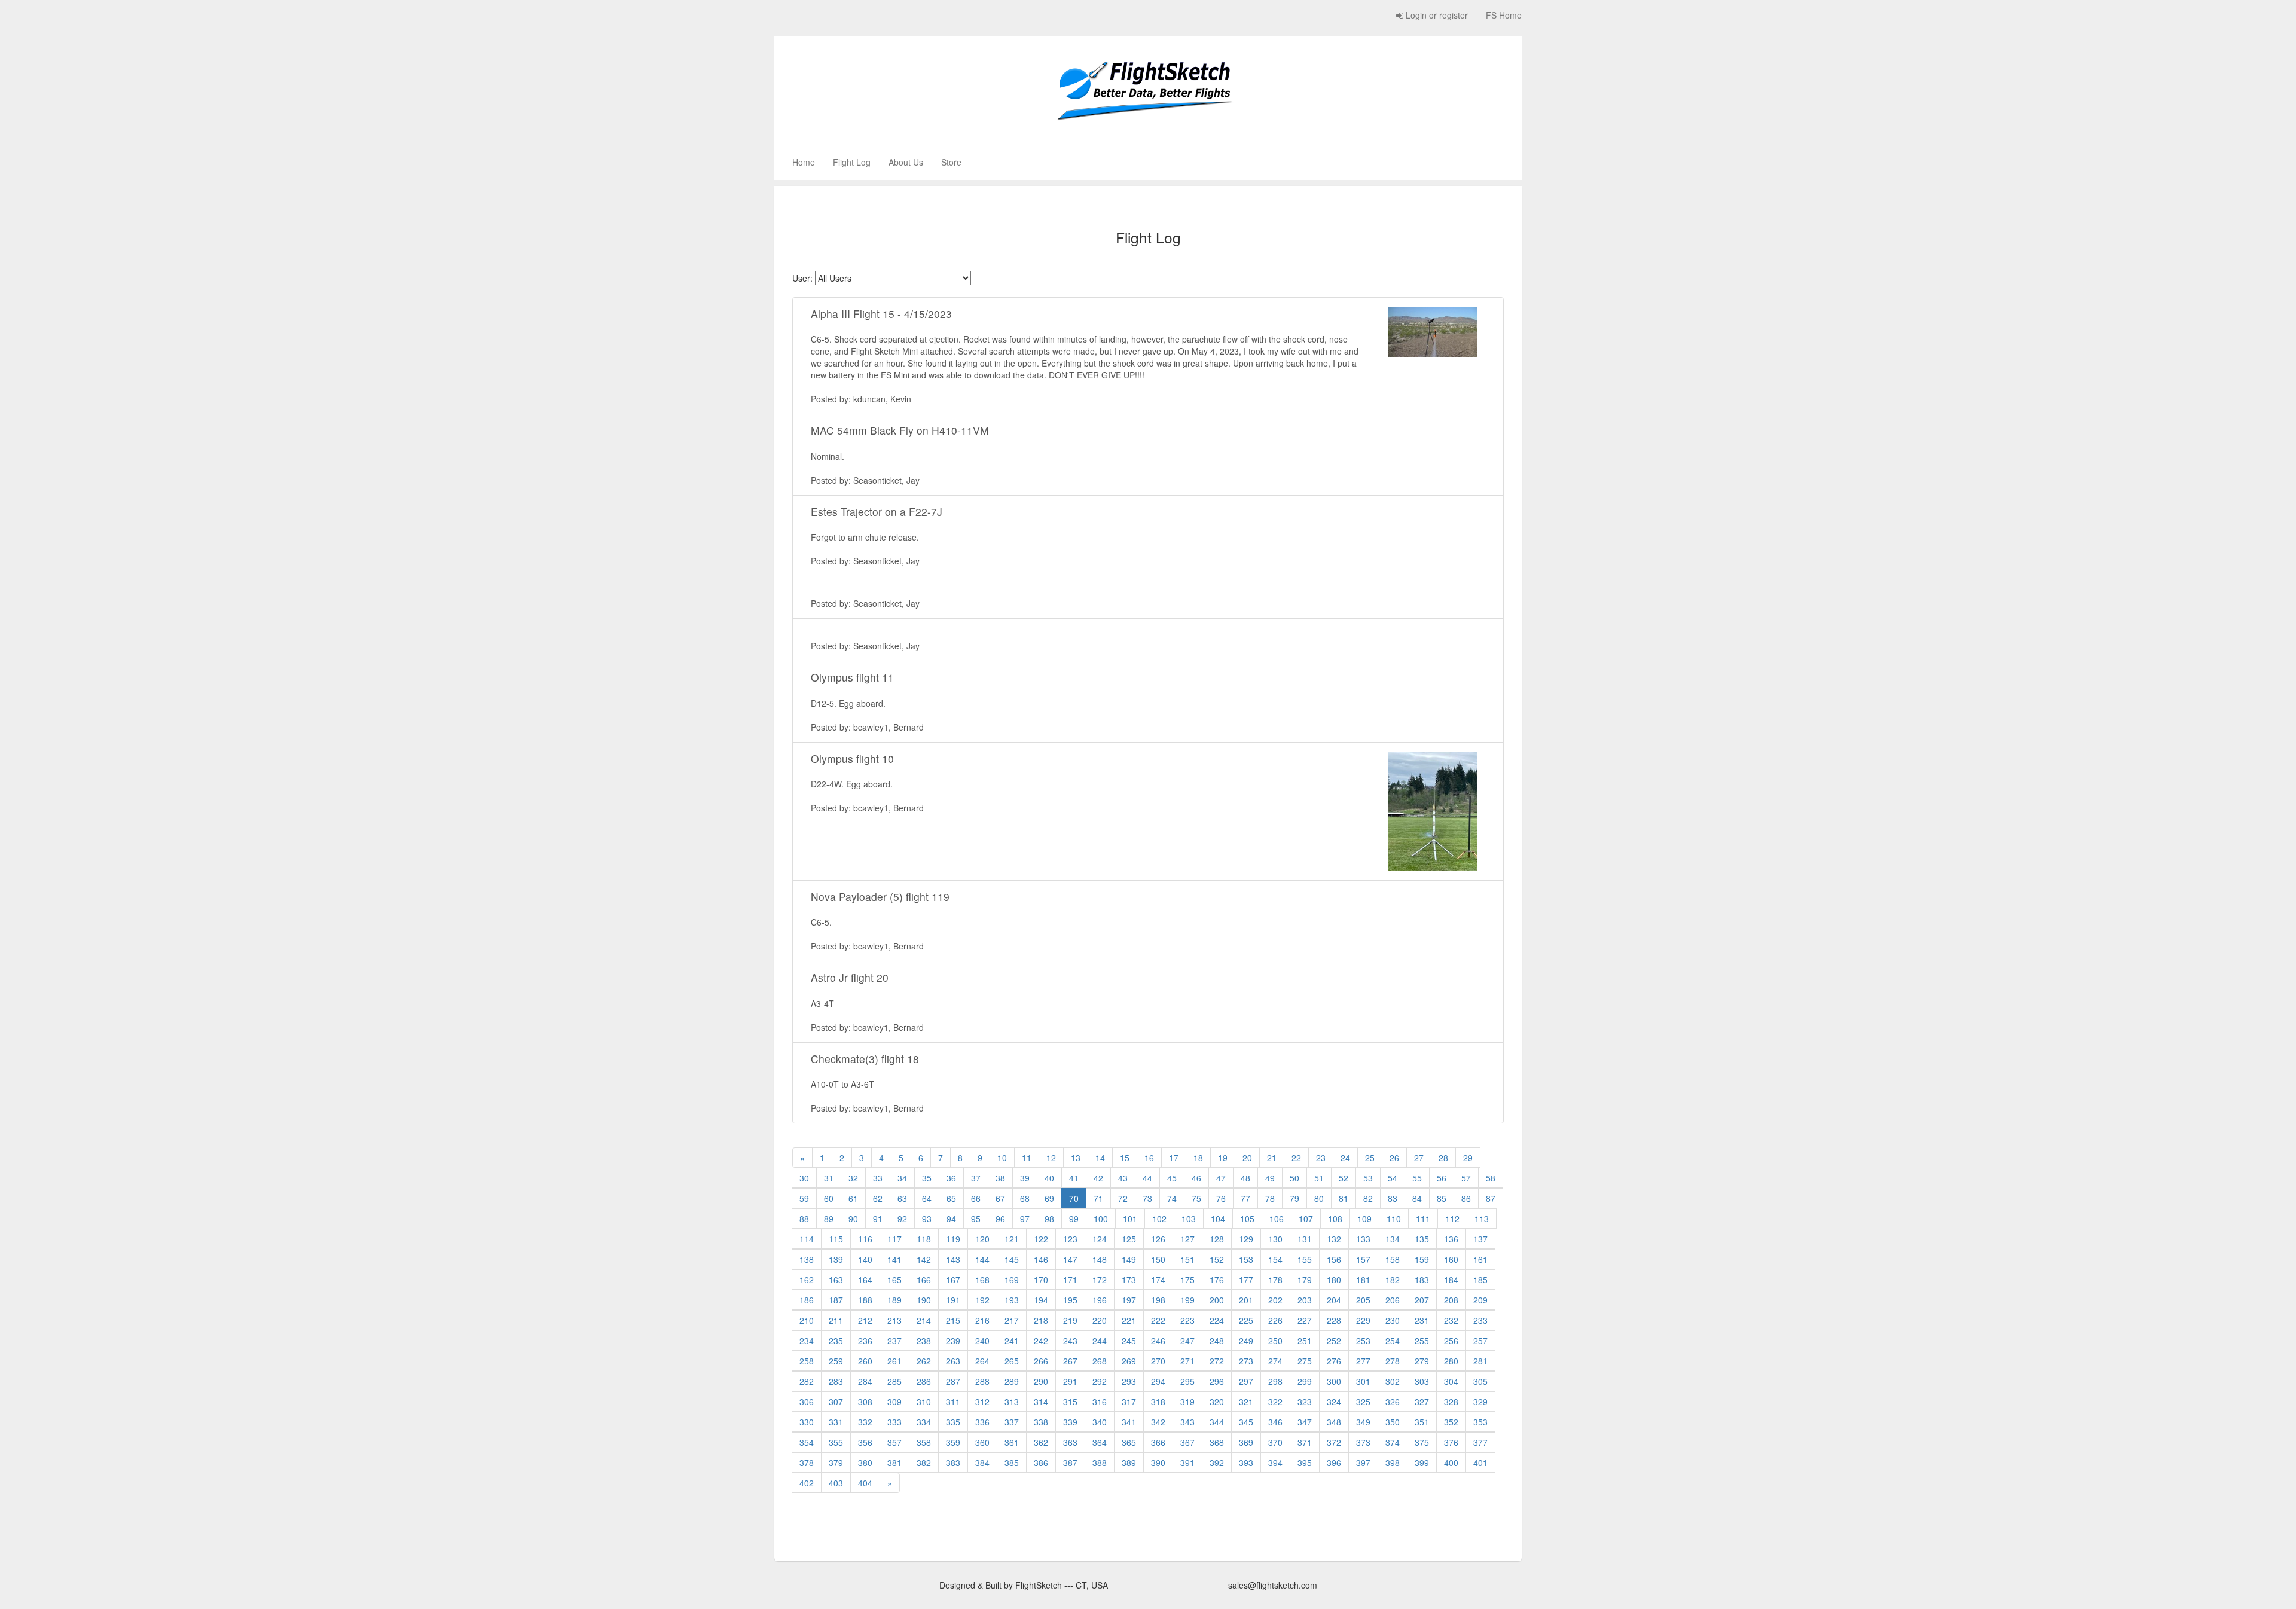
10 (1002, 1158)
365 (1129, 1442)
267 (1070, 1361)
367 (1187, 1442)
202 (1275, 1300)
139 (836, 1259)
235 (836, 1341)
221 (1129, 1320)
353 (1480, 1422)
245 (1129, 1341)
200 (1217, 1300)
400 (1451, 1463)
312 (982, 1402)
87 (1491, 1198)
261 (894, 1361)
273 (1246, 1361)
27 (1419, 1158)
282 (807, 1381)
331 (836, 1422)
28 (1443, 1158)
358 (924, 1442)
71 (1098, 1198)
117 (894, 1239)
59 (804, 1198)
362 (1041, 1442)
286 (924, 1381)
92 (902, 1219)
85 (1442, 1198)
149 (1129, 1259)
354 (807, 1442)
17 (1174, 1158)
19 (1223, 1158)
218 (1041, 1320)
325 (1363, 1402)
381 (894, 1463)
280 (1451, 1361)
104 (1218, 1219)
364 (1100, 1442)
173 (1129, 1280)
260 (865, 1361)
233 (1480, 1320)
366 (1158, 1442)
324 (1334, 1402)
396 (1334, 1463)
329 (1480, 1402)
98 (1049, 1219)
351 (1422, 1422)
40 (1049, 1178)
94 (951, 1219)
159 (1422, 1259)
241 (1012, 1341)
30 (804, 1178)
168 (982, 1280)
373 (1363, 1442)
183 (1422, 1280)
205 (1363, 1300)
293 (1129, 1381)
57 (1466, 1178)
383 (953, 1463)
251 (1305, 1341)
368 (1217, 1442)
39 (1025, 1178)
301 (1363, 1381)
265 (1012, 1361)
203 (1305, 1300)
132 (1334, 1239)
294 (1158, 1381)
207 (1422, 1300)
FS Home (1504, 15)
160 (1451, 1259)
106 (1277, 1219)
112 (1452, 1219)
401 (1480, 1463)
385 (1012, 1463)
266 (1041, 1361)
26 (1394, 1158)
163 (836, 1280)
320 (1217, 1402)
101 (1130, 1219)
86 (1466, 1198)
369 (1246, 1442)
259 (836, 1361)
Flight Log (852, 162)
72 (1123, 1198)
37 (976, 1178)
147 (1070, 1259)
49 (1270, 1178)
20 (1247, 1158)
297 (1246, 1381)
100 (1101, 1219)
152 (1217, 1259)
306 (807, 1402)
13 (1076, 1158)
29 (1468, 1158)
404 (865, 1483)
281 (1480, 1361)
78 (1270, 1198)
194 (1041, 1300)
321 (1246, 1402)
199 (1187, 1300)
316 (1100, 1402)
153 (1246, 1259)
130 (1275, 1239)
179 (1305, 1280)
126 (1158, 1239)
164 (865, 1280)
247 (1187, 1341)
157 (1363, 1259)
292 (1100, 1381)
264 (982, 1361)
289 (1012, 1381)
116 (865, 1239)
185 (1480, 1280)
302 (1393, 1381)
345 (1246, 1422)
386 (1041, 1463)
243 (1070, 1341)
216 (982, 1320)
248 (1217, 1341)
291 (1070, 1381)
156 (1334, 1259)
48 (1245, 1178)
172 (1100, 1280)
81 (1344, 1198)
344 (1217, 1422)
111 (1423, 1219)
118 (924, 1239)
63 (902, 1198)
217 (1012, 1320)
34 (902, 1178)
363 (1070, 1442)
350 (1393, 1422)
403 (836, 1483)
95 (976, 1219)
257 (1480, 1341)
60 (829, 1198)
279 (1422, 1361)
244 (1100, 1341)
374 (1393, 1442)
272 (1217, 1361)
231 (1422, 1320)
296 (1217, 1381)
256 (1451, 1341)
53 (1368, 1178)
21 (1272, 1158)
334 (924, 1422)
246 (1158, 1341)
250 (1275, 1341)
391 (1187, 1463)
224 (1217, 1320)
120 (982, 1239)
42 (1098, 1178)
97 (1025, 1219)
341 (1129, 1422)
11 (1027, 1158)
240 (982, 1341)
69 (1049, 1198)
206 (1393, 1300)
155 (1305, 1259)
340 (1100, 1422)
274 (1275, 1361)
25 (1370, 1158)
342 (1158, 1422)
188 (865, 1300)
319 (1187, 1402)
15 (1125, 1158)
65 (951, 1198)
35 (927, 1178)
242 (1041, 1341)
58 (1491, 1178)
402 (807, 1483)
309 (894, 1402)
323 (1305, 1402)
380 (865, 1463)
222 (1158, 1320)
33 (878, 1178)
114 (807, 1239)
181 (1363, 1280)
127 (1187, 1239)
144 (982, 1259)
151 (1187, 1259)
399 (1422, 1463)
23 (1321, 1158)
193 (1012, 1300)
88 (804, 1219)
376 (1451, 1442)
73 (1147, 1198)
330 (807, 1422)
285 (894, 1381)
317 (1129, 1402)
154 (1275, 1259)
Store (951, 162)
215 (953, 1320)
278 (1393, 1361)
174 (1158, 1280)
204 (1334, 1300)
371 (1305, 1442)
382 (924, 1463)
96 (1000, 1219)
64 (927, 1198)
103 (1189, 1219)
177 (1246, 1280)
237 (894, 1341)
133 (1363, 1239)
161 (1480, 1259)
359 (953, 1442)
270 (1158, 1361)
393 (1246, 1463)
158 (1393, 1259)
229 (1363, 1320)
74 (1172, 1198)
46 (1196, 1178)
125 (1129, 1239)
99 (1074, 1219)
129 (1246, 1239)
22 (1296, 1158)
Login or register (1436, 15)
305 (1480, 1381)
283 (836, 1381)
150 (1158, 1259)
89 (829, 1219)
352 (1451, 1422)
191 (953, 1300)
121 (1012, 1239)
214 (924, 1320)
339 (1070, 1422)
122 (1041, 1239)
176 (1217, 1280)
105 (1247, 1219)
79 (1294, 1198)
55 (1417, 1178)
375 (1422, 1442)
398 (1393, 1463)
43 (1123, 1178)
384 (982, 1463)
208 (1451, 1300)
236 (865, 1341)
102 (1159, 1219)
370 (1275, 1442)
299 (1305, 1381)
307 (836, 1402)
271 (1187, 1361)
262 (924, 1361)
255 (1422, 1341)
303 (1422, 1381)
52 (1344, 1178)
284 (865, 1381)
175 (1187, 1280)
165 (894, 1280)
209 (1480, 1300)
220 (1100, 1320)
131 (1305, 1239)
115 (836, 1239)
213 (894, 1320)
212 (865, 1320)
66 (976, 1198)
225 (1246, 1320)
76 (1221, 1198)
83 (1393, 1198)
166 (924, 1280)
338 (1041, 1422)
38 (1000, 1178)
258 (807, 1361)
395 (1305, 1463)
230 (1393, 1320)
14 (1100, 1158)
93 (927, 1219)
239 (953, 1341)
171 (1070, 1280)
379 (836, 1463)
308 (865, 1402)
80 (1319, 1198)
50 (1294, 1178)
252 (1334, 1341)
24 (1345, 1158)
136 (1451, 1239)
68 (1025, 1198)
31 (829, 1178)
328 (1451, 1402)
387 (1070, 1463)
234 (807, 1341)
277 (1363, 1361)
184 (1451, 1280)
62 (878, 1198)
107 (1306, 1219)
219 (1070, 1320)
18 (1198, 1158)
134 (1393, 1239)
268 (1100, 1361)
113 (1482, 1219)
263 (953, 1361)
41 (1074, 1178)
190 (924, 1300)
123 (1070, 1239)
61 (853, 1198)
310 (924, 1402)
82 (1368, 1198)
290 (1041, 1381)
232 (1451, 1320)
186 (807, 1300)
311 (953, 1402)
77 (1245, 1198)
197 (1129, 1300)
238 (924, 1341)
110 (1394, 1219)
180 (1334, 1280)
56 (1442, 1178)
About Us (906, 162)
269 (1129, 1361)
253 (1363, 1341)
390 (1158, 1463)
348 (1334, 1422)
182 (1393, 1280)
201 (1246, 1300)
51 (1319, 1178)
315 (1070, 1402)
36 (951, 1178)
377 (1480, 1442)
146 (1041, 1259)
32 (853, 1178)
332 (865, 1422)
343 (1187, 1422)
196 (1100, 1300)
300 (1334, 1381)
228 (1334, 1320)
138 (807, 1259)
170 (1041, 1280)
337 (1012, 1422)
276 (1334, 1361)
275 (1305, 1361)
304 (1451, 1381)
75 (1196, 1198)
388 (1100, 1463)
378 (807, 1463)
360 (982, 1442)
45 (1172, 1178)
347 (1305, 1422)
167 (953, 1280)
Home (804, 162)
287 (953, 1381)
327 (1422, 1402)
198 (1158, 1300)
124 (1100, 1239)
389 (1129, 1463)
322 (1275, 1402)
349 (1363, 1422)
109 (1364, 1219)
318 (1158, 1402)
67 (1000, 1198)
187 (836, 1300)
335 (953, 1422)
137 (1480, 1239)
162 (807, 1280)
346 (1275, 1422)
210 (807, 1320)
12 (1051, 1158)
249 (1246, 1341)
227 (1305, 1320)
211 (836, 1320)
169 (1012, 1280)
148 (1100, 1259)
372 (1334, 1442)
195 (1070, 1300)
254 (1393, 1341)
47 (1221, 1178)
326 (1393, 1402)
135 (1422, 1239)
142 (924, 1259)
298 (1275, 1381)
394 (1275, 1463)
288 (982, 1381)
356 (865, 1442)
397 (1363, 1463)
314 (1041, 1402)
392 (1217, 1463)
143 (953, 1259)
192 (982, 1300)
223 (1187, 1320)
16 (1149, 1158)
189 (894, 1300)
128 (1217, 1239)
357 (894, 1442)
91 (878, 1219)
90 (853, 1219)
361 (1012, 1442)
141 (894, 1259)
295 (1187, 1381)
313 (1012, 1402)
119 (953, 1239)
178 (1275, 1280)
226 (1275, 1320)
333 (894, 1422)
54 (1393, 1178)
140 (865, 1259)
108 (1335, 1219)
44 (1147, 1178)
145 (1012, 1259)
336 (982, 1422)
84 (1417, 1198)
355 (836, 1442)
